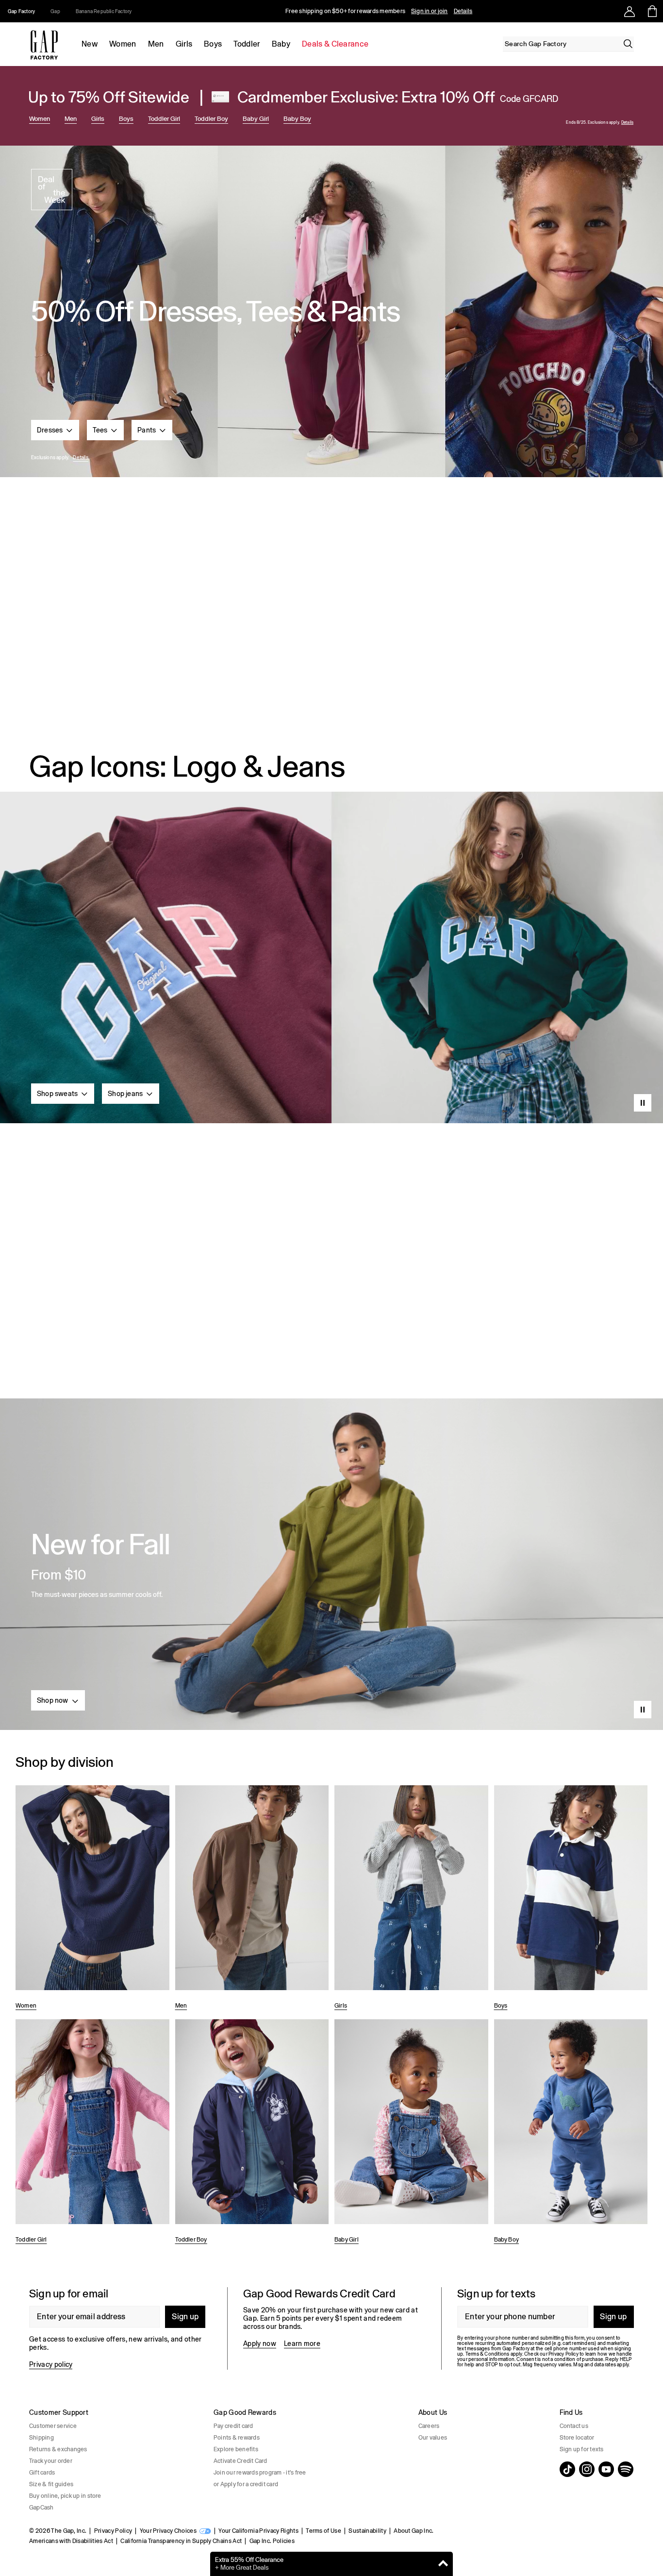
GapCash (41, 2508)
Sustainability (367, 2531)
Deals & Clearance (335, 44)
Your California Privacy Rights (258, 2531)
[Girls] (411, 1899)
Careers (429, 2426)
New (90, 44)
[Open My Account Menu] (630, 11)
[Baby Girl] (411, 2133)
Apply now (260, 2343)
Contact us (574, 2426)
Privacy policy (51, 2364)
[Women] (92, 1899)
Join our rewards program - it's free (260, 2473)
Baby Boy (297, 119)
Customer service (53, 2426)
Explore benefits (236, 2449)
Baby (281, 44)
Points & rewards (237, 2438)
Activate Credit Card (240, 2461)
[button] (55, 430)
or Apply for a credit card (246, 2484)
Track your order (51, 2461)
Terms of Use (323, 2531)
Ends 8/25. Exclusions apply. (593, 123)
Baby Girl (256, 119)
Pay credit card (233, 2426)
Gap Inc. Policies (272, 2541)
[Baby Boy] (571, 2133)
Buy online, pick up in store (65, 2496)
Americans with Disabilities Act (71, 2541)
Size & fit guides (51, 2484)
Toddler (247, 44)
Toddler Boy (211, 119)
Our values (433, 2438)
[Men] (252, 1899)
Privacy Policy (113, 2531)
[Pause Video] (643, 1103)
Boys (213, 44)
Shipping (41, 2438)
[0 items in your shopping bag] (652, 11)
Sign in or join (430, 11)
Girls (184, 44)
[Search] (628, 44)
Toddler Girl (164, 119)
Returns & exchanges (58, 2449)
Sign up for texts (582, 2449)
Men (156, 44)
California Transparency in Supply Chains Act (181, 2541)
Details (463, 11)
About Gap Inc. (414, 2531)
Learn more (302, 2343)
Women (123, 44)
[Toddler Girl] (92, 2133)
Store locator (577, 2438)
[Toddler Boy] (252, 2133)
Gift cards (42, 2473)
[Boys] (571, 1899)
